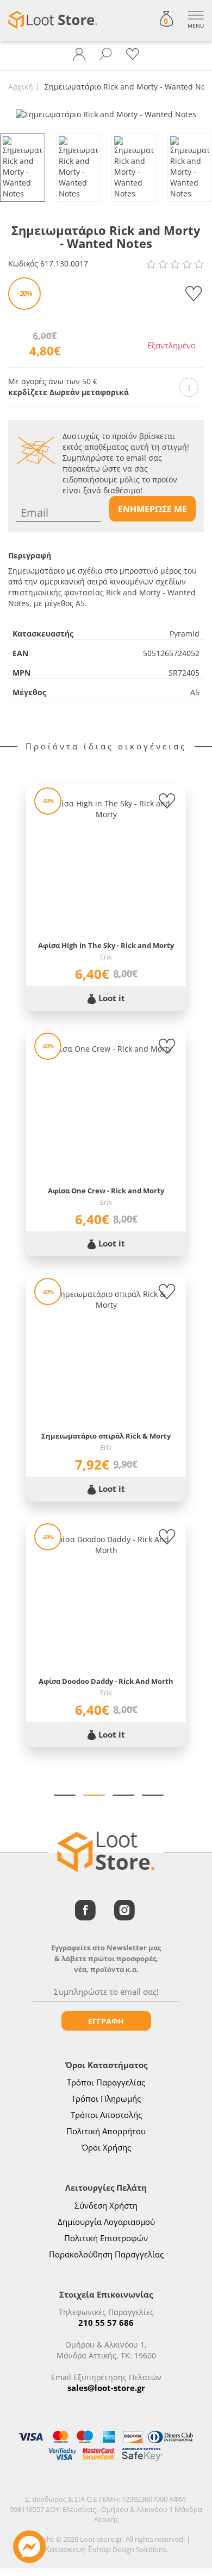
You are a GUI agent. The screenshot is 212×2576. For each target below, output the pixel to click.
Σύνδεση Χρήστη (106, 2205)
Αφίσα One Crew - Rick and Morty (106, 1191)
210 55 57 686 (106, 2323)
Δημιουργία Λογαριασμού (106, 2222)
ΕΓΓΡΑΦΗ (106, 2021)
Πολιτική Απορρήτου (106, 2131)
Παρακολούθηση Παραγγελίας (106, 2254)
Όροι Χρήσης (106, 2147)
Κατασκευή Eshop (78, 2549)
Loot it (111, 998)
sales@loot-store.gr (106, 2388)
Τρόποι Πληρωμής (106, 2098)
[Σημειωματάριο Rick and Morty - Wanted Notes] (106, 114)
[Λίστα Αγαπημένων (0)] (133, 54)
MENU (196, 26)
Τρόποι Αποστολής (106, 2115)
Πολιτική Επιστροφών (106, 2238)
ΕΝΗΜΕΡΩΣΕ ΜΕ (152, 509)
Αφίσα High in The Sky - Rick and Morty (106, 945)
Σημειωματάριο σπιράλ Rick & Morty (106, 1436)
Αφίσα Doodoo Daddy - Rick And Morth (106, 1681)
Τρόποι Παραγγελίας (106, 2082)
